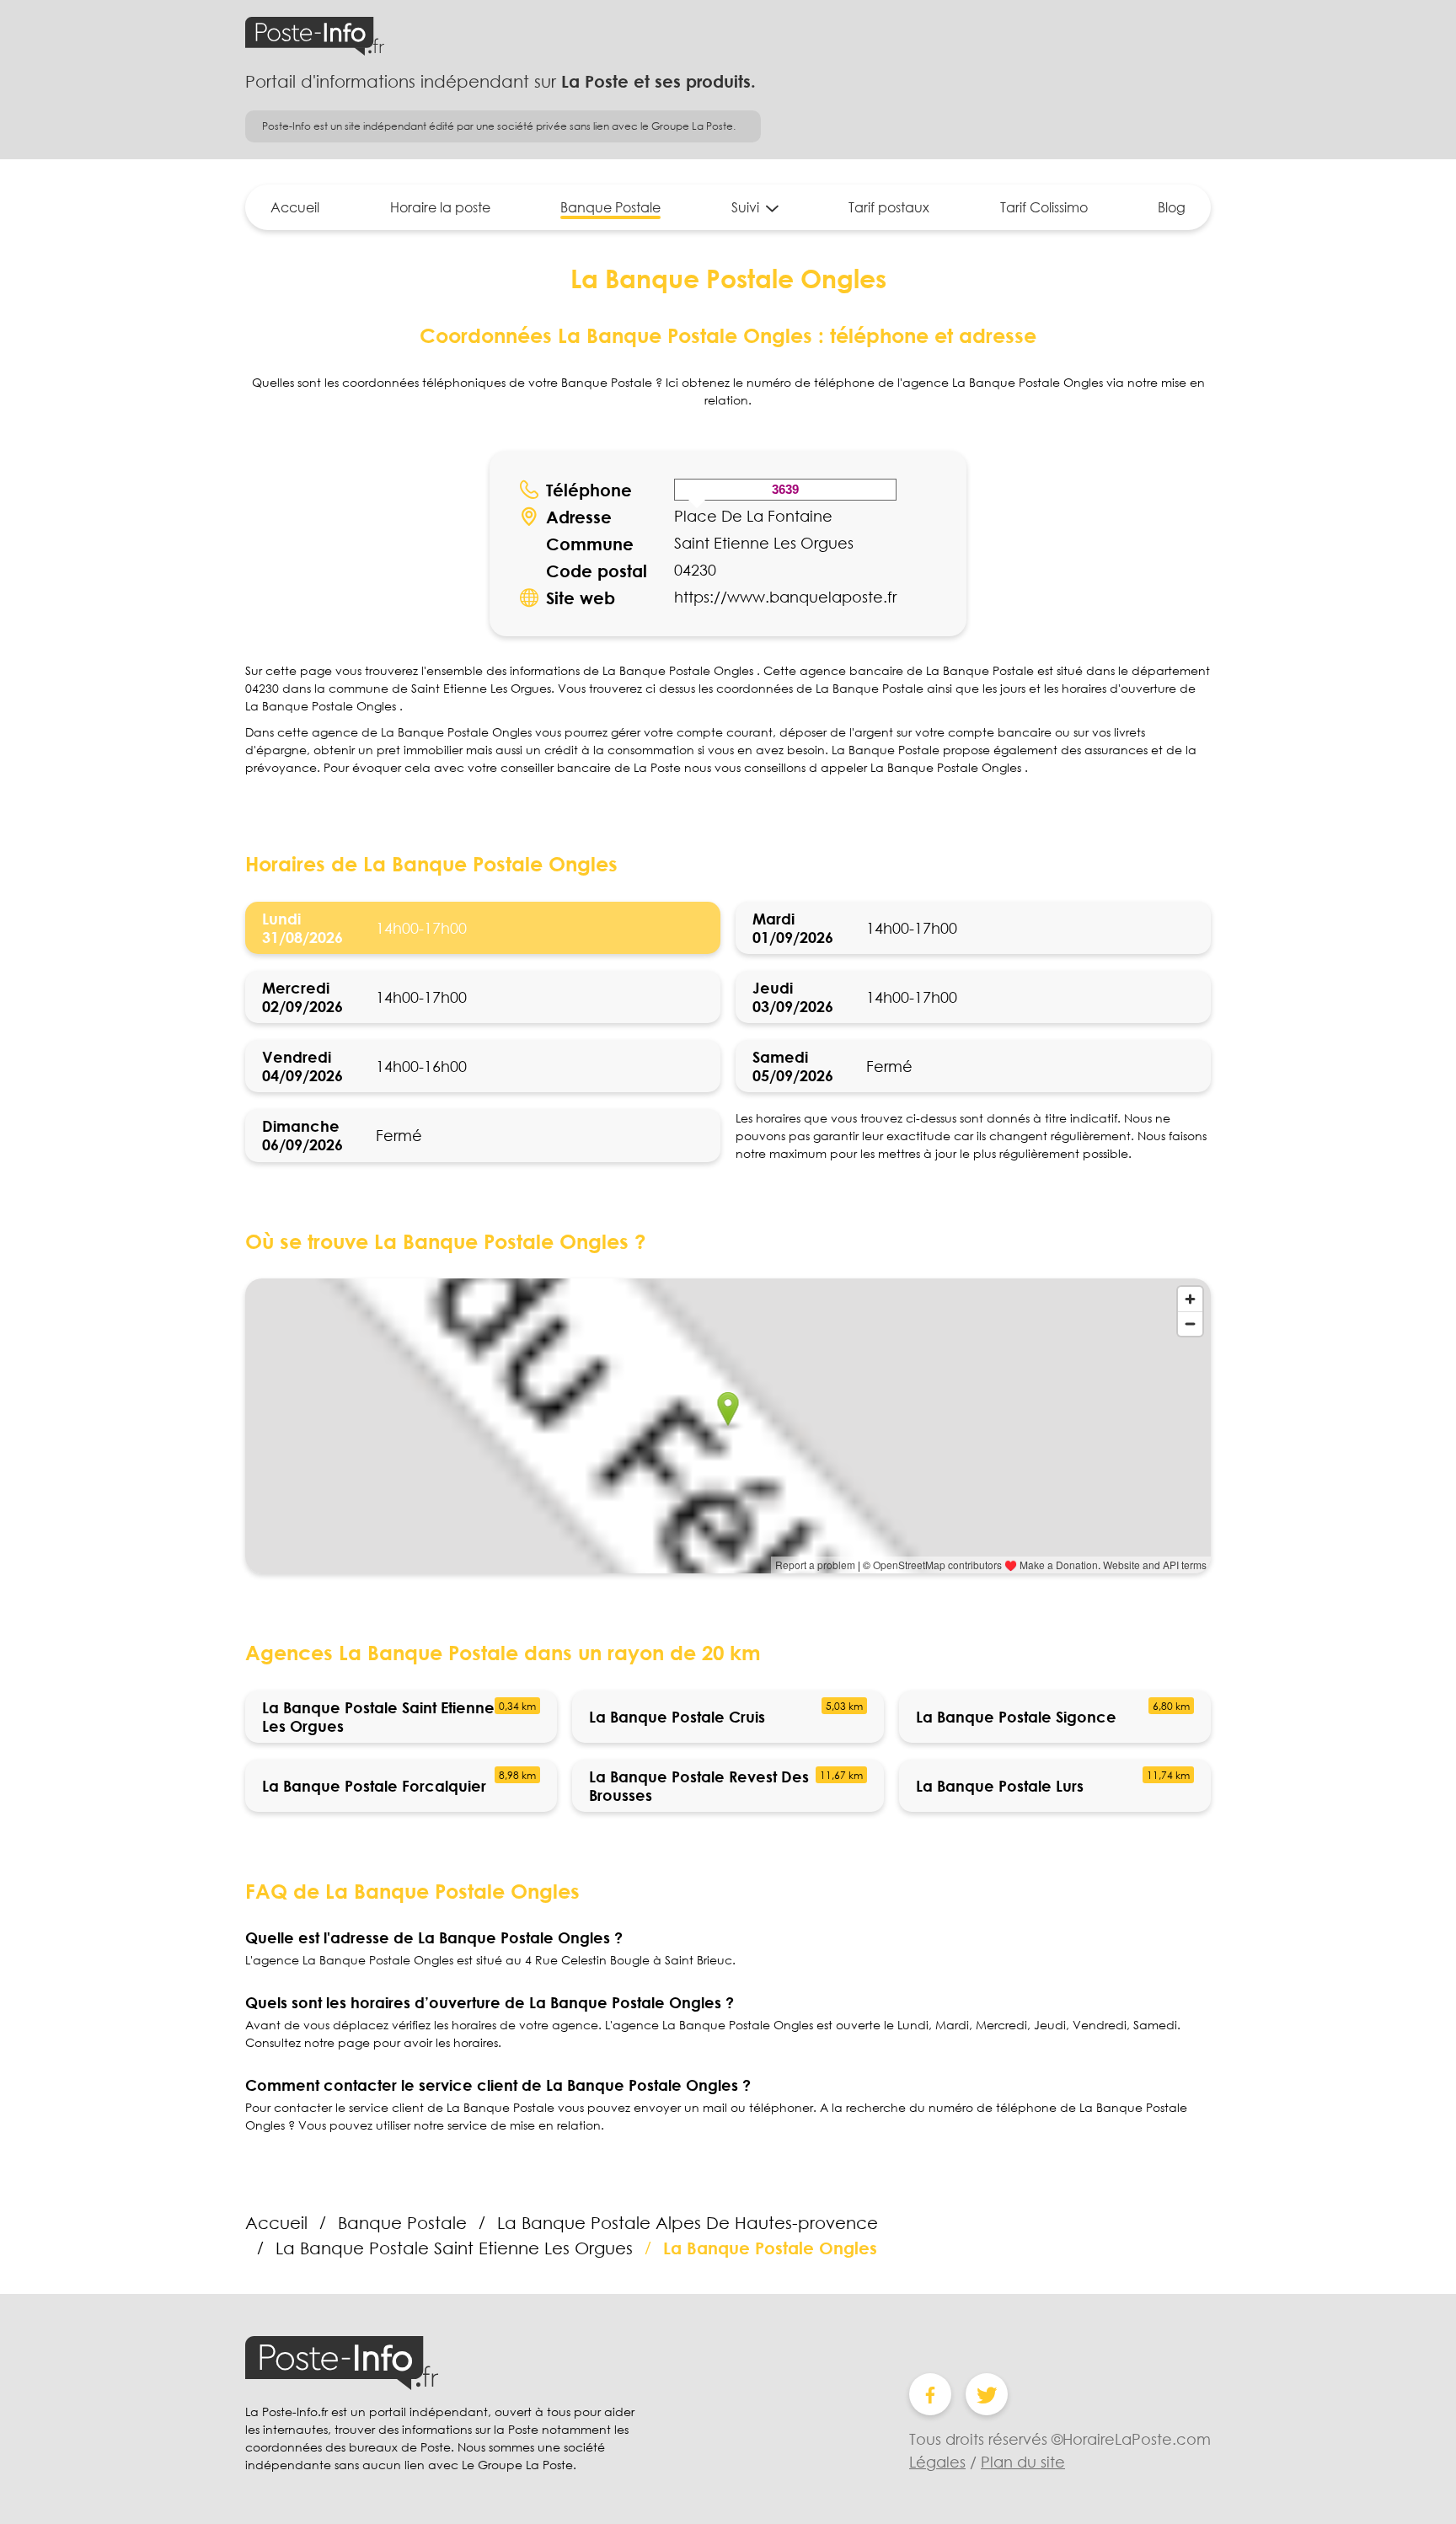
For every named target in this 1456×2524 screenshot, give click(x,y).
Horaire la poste (440, 207)
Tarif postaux (889, 207)
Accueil (295, 207)
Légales (937, 2462)
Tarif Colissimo (1044, 207)
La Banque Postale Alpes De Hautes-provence (688, 2222)
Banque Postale (610, 207)
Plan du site (1023, 2462)
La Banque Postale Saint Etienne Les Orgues (454, 2248)
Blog (1172, 207)
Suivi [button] (745, 207)
